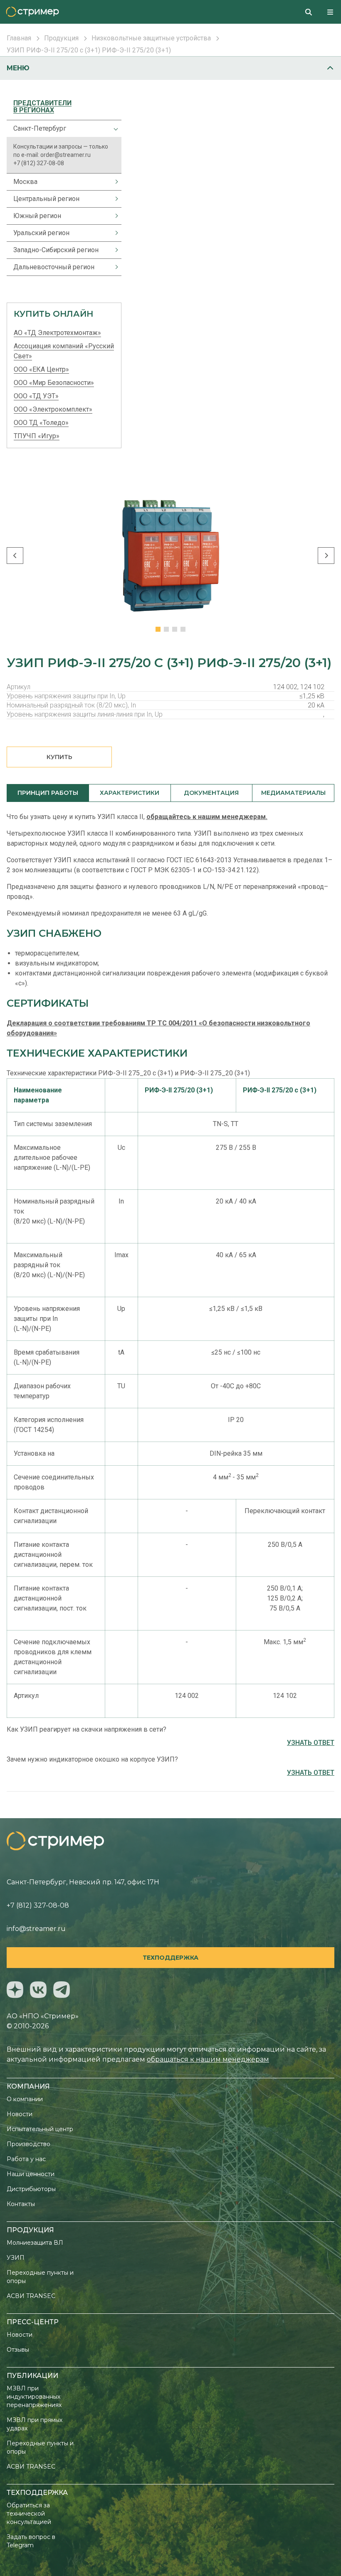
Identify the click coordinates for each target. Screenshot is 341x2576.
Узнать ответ (311, 1743)
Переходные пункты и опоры (40, 2277)
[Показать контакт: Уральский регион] (112, 233)
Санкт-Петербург (40, 128)
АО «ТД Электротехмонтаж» (57, 333)
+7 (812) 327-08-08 (39, 163)
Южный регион (37, 216)
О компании (25, 2099)
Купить (59, 757)
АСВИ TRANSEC (31, 2296)
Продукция (61, 38)
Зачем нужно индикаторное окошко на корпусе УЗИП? (92, 1759)
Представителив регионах (42, 107)
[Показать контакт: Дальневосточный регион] (112, 267)
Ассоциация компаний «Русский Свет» (64, 351)
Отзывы (18, 2350)
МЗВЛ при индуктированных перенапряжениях (34, 2397)
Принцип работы (48, 793)
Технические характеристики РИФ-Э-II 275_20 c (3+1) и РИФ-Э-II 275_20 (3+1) (128, 1073)
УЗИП (16, 2258)
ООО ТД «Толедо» (41, 423)
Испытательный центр (40, 2129)
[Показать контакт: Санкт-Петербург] (112, 129)
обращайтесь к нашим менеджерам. (207, 817)
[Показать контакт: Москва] (112, 182)
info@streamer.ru (36, 1929)
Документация (211, 793)
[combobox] (312, 12)
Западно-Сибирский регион (56, 250)
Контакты (21, 2204)
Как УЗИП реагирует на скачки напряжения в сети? (86, 1729)
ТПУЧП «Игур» (37, 436)
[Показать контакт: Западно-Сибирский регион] (112, 250)
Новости (20, 2114)
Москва (25, 182)
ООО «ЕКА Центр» (41, 369)
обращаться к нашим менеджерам (208, 2059)
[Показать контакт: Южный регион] (112, 216)
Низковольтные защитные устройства (151, 38)
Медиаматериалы (293, 793)
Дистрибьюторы (31, 2189)
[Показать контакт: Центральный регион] (112, 199)
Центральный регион (46, 199)
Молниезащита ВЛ (35, 2243)
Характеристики (130, 793)
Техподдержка (170, 1958)
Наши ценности (31, 2174)
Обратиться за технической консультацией (29, 2514)
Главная (19, 38)
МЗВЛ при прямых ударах (35, 2424)
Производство (28, 2144)
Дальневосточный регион (54, 267)
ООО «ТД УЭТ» (36, 396)
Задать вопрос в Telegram (31, 2541)
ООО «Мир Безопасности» (54, 383)
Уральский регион (41, 233)
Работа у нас (26, 2159)
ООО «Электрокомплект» (53, 409)
